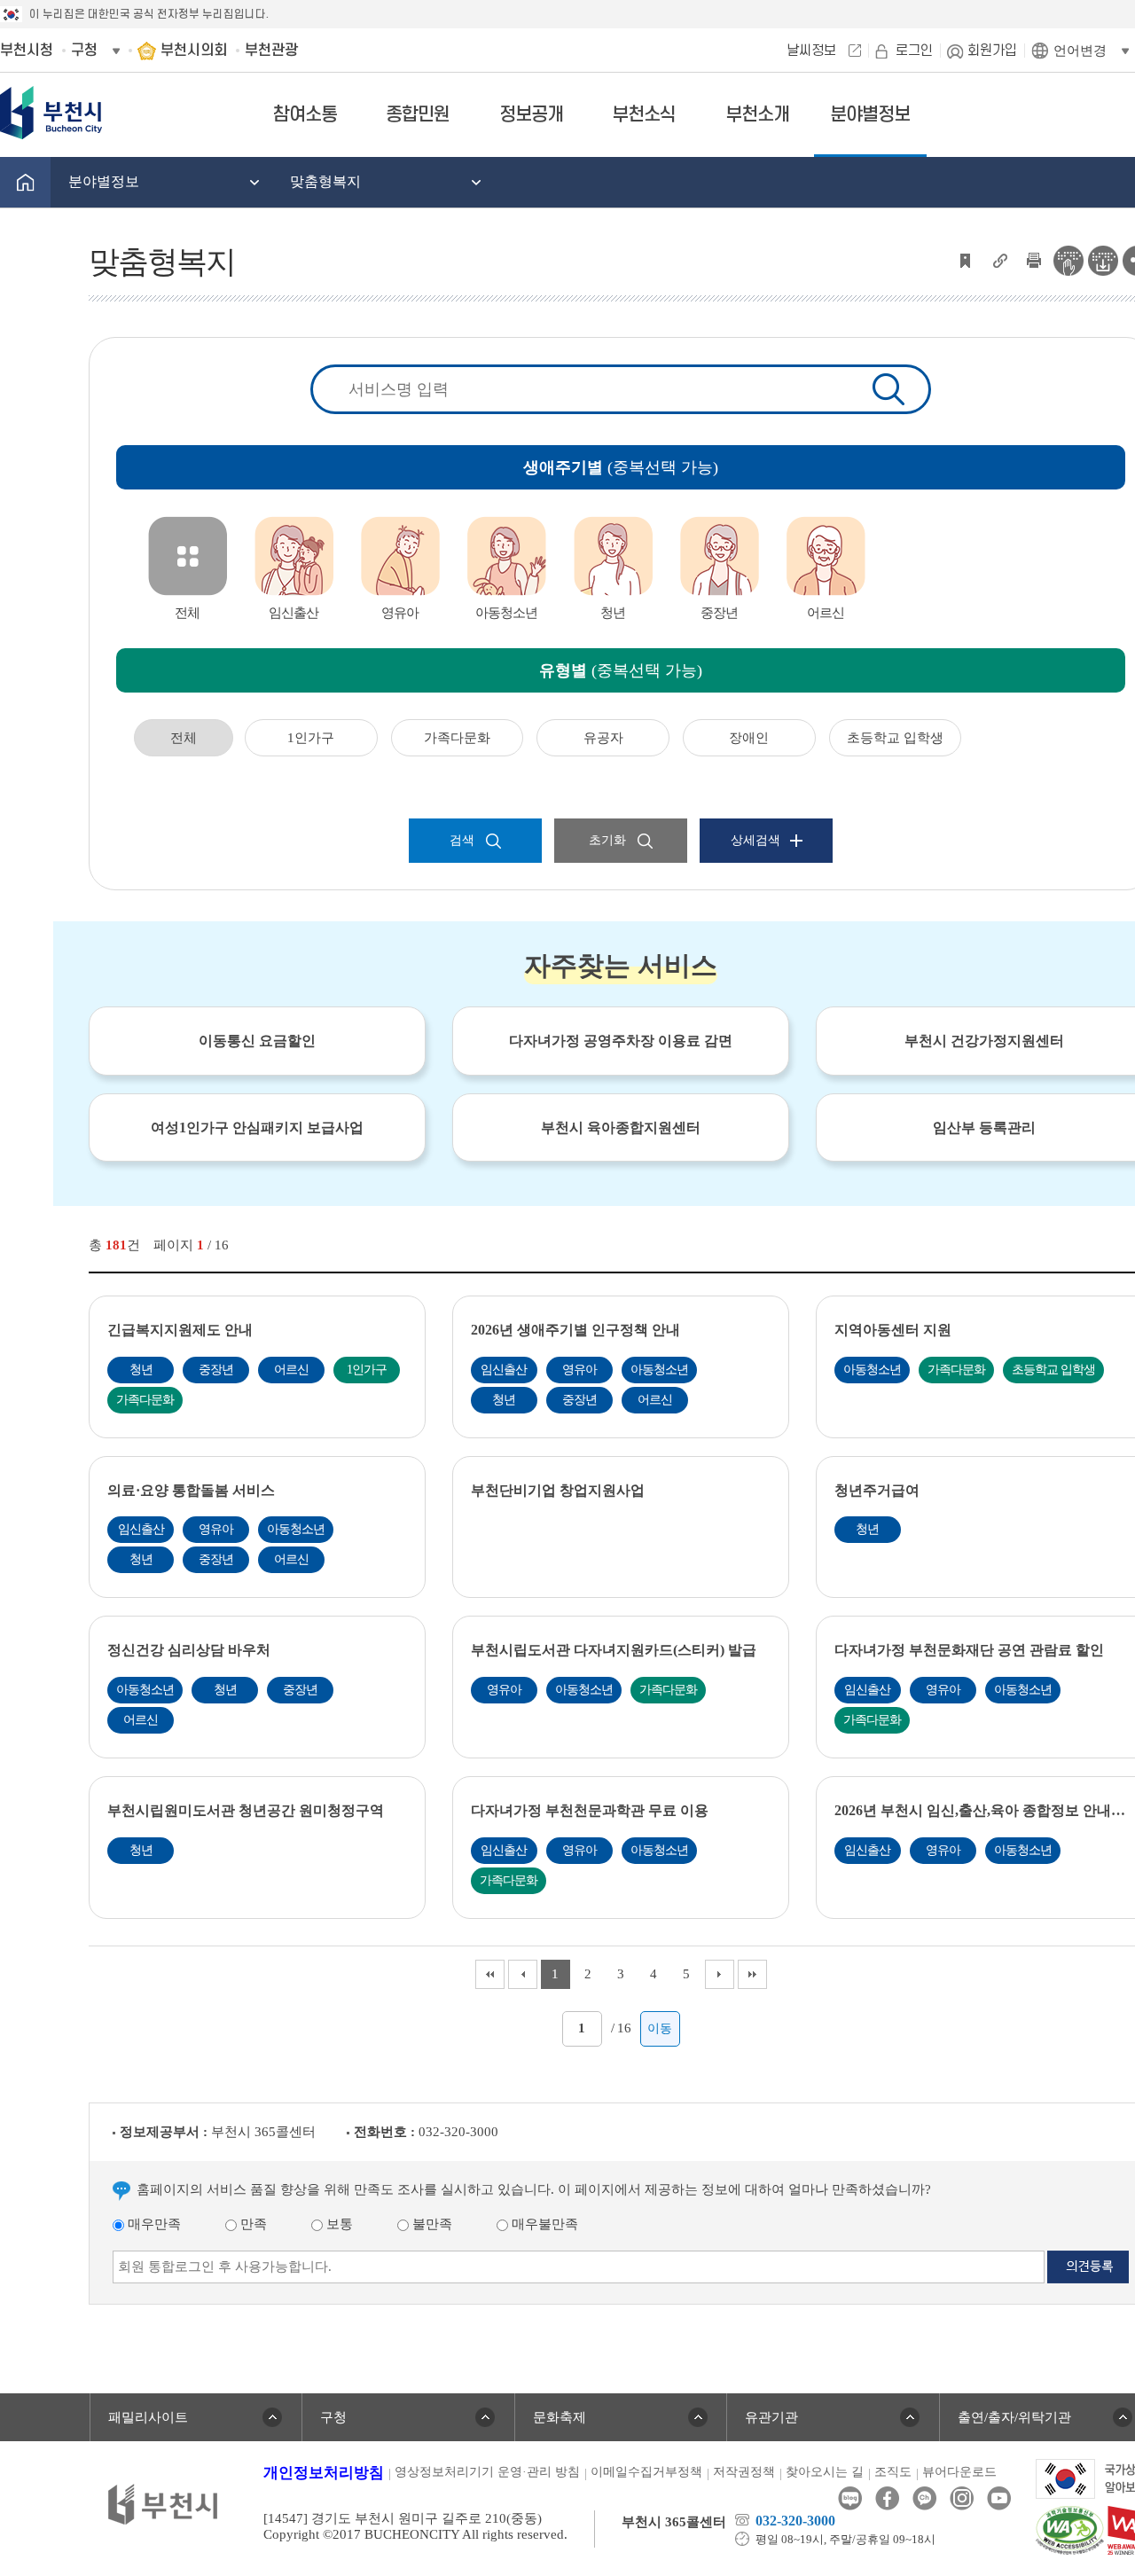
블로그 (850, 2498)
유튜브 (999, 2498)
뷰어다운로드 (959, 2472)
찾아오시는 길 (825, 2472)
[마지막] (752, 1974)
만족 (252, 2224)
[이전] (523, 1974)
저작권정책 (744, 2472)
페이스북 (887, 2498)
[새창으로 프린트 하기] (1034, 259)
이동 (660, 2028)
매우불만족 (543, 2224)
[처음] (490, 1974)
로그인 (914, 51)
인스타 (962, 2498)
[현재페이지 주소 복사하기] (999, 259)
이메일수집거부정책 (646, 2472)
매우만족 (153, 2224)
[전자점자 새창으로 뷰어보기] (1068, 259)
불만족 (431, 2224)
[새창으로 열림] (1070, 2529)
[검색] (888, 389)
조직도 (893, 2472)
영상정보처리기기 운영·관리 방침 (487, 2472)
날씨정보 (811, 51)
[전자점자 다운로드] (1103, 259)
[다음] (720, 1974)
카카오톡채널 (924, 2498)
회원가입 (992, 51)
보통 (338, 2224)
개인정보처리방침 (324, 2473)
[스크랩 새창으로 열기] (965, 259)
